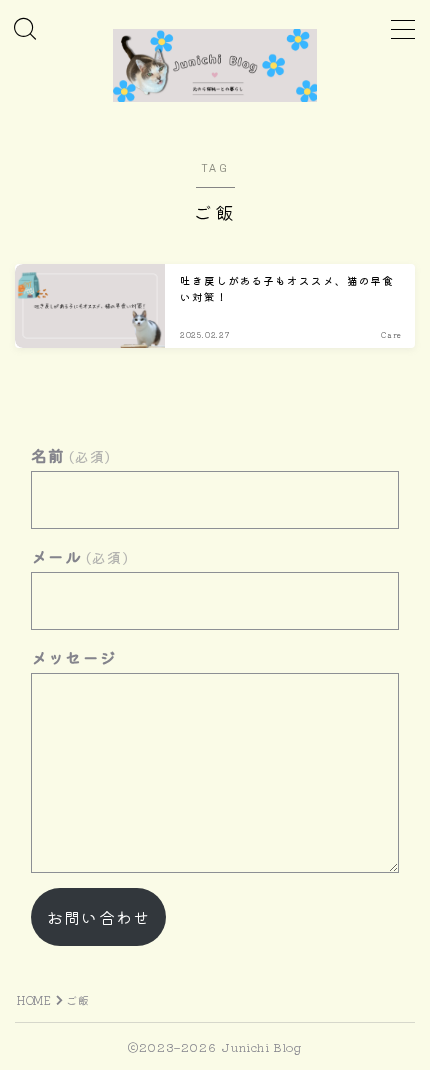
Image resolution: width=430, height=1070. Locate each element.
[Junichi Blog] (215, 65)
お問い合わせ (98, 917)
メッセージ (74, 657)
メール (80, 556)
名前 (71, 455)
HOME (34, 1000)
